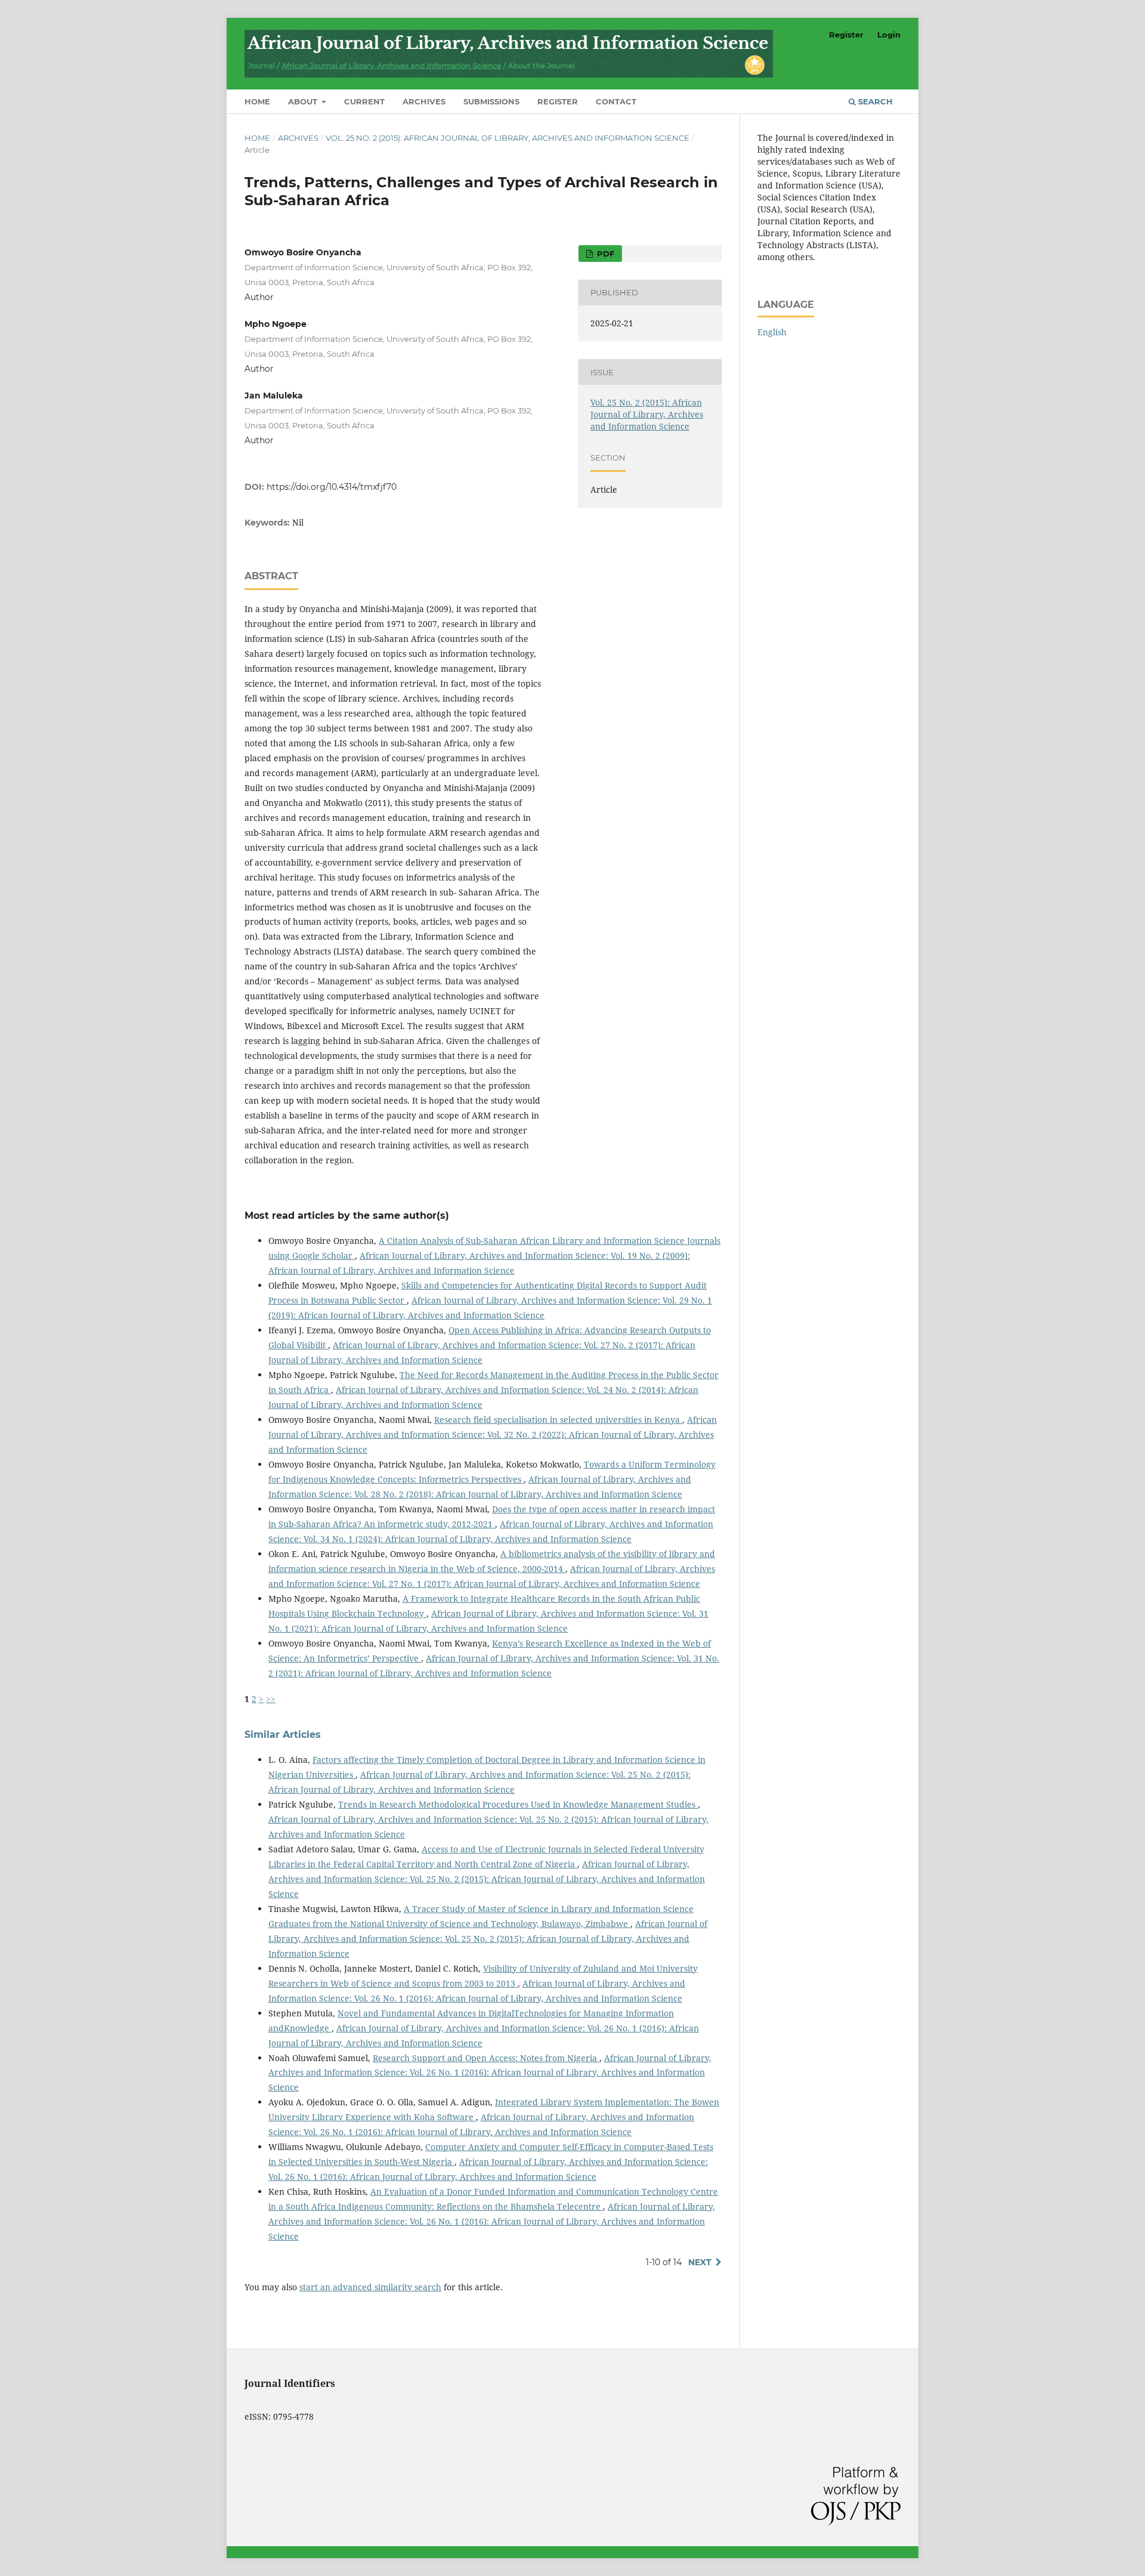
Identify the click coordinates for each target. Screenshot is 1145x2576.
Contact (616, 101)
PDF (604, 254)
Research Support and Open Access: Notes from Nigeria (486, 2058)
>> (271, 1699)
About (304, 101)
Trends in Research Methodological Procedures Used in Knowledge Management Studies (518, 1804)
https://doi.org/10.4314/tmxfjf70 (332, 487)
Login (889, 35)
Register (558, 101)
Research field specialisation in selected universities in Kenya (558, 1420)
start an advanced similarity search (370, 2287)
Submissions (491, 101)
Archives (424, 101)
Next (700, 2262)
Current (364, 101)
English (772, 332)
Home (257, 101)
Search (874, 101)
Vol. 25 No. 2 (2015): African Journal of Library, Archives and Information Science (507, 138)
